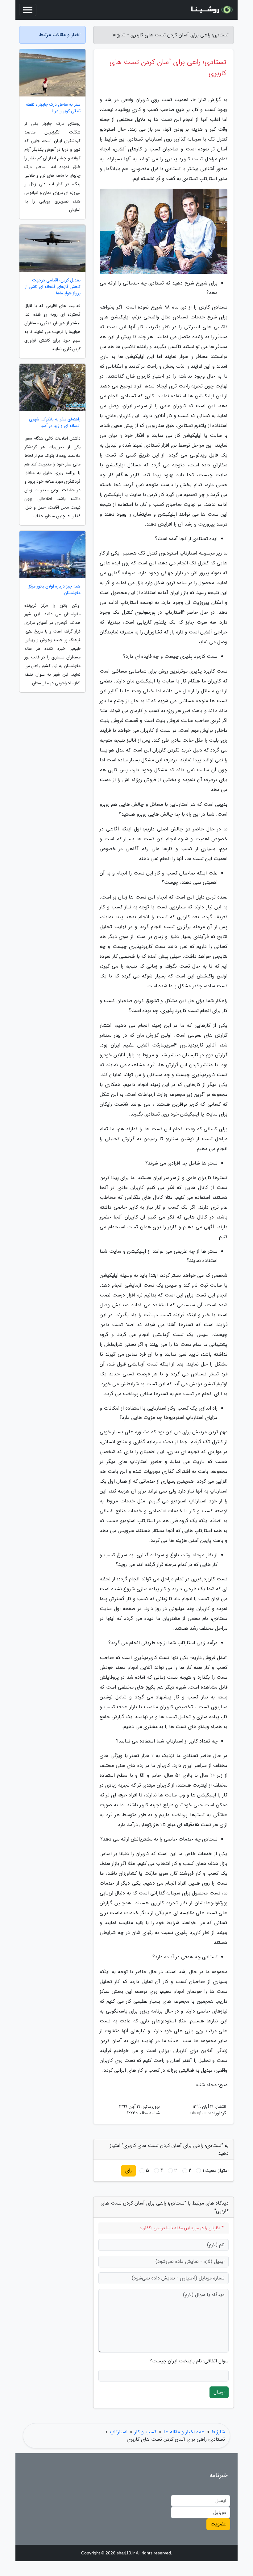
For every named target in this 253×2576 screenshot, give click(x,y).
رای (129, 2171)
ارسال (219, 2392)
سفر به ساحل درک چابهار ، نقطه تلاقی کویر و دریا (53, 108)
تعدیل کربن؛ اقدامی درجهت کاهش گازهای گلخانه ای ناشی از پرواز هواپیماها (53, 287)
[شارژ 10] (211, 10)
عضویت (218, 2524)
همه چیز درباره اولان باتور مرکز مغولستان (55, 590)
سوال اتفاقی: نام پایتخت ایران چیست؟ (189, 2361)
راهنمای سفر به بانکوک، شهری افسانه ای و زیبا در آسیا (55, 423)
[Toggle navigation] (28, 10)
